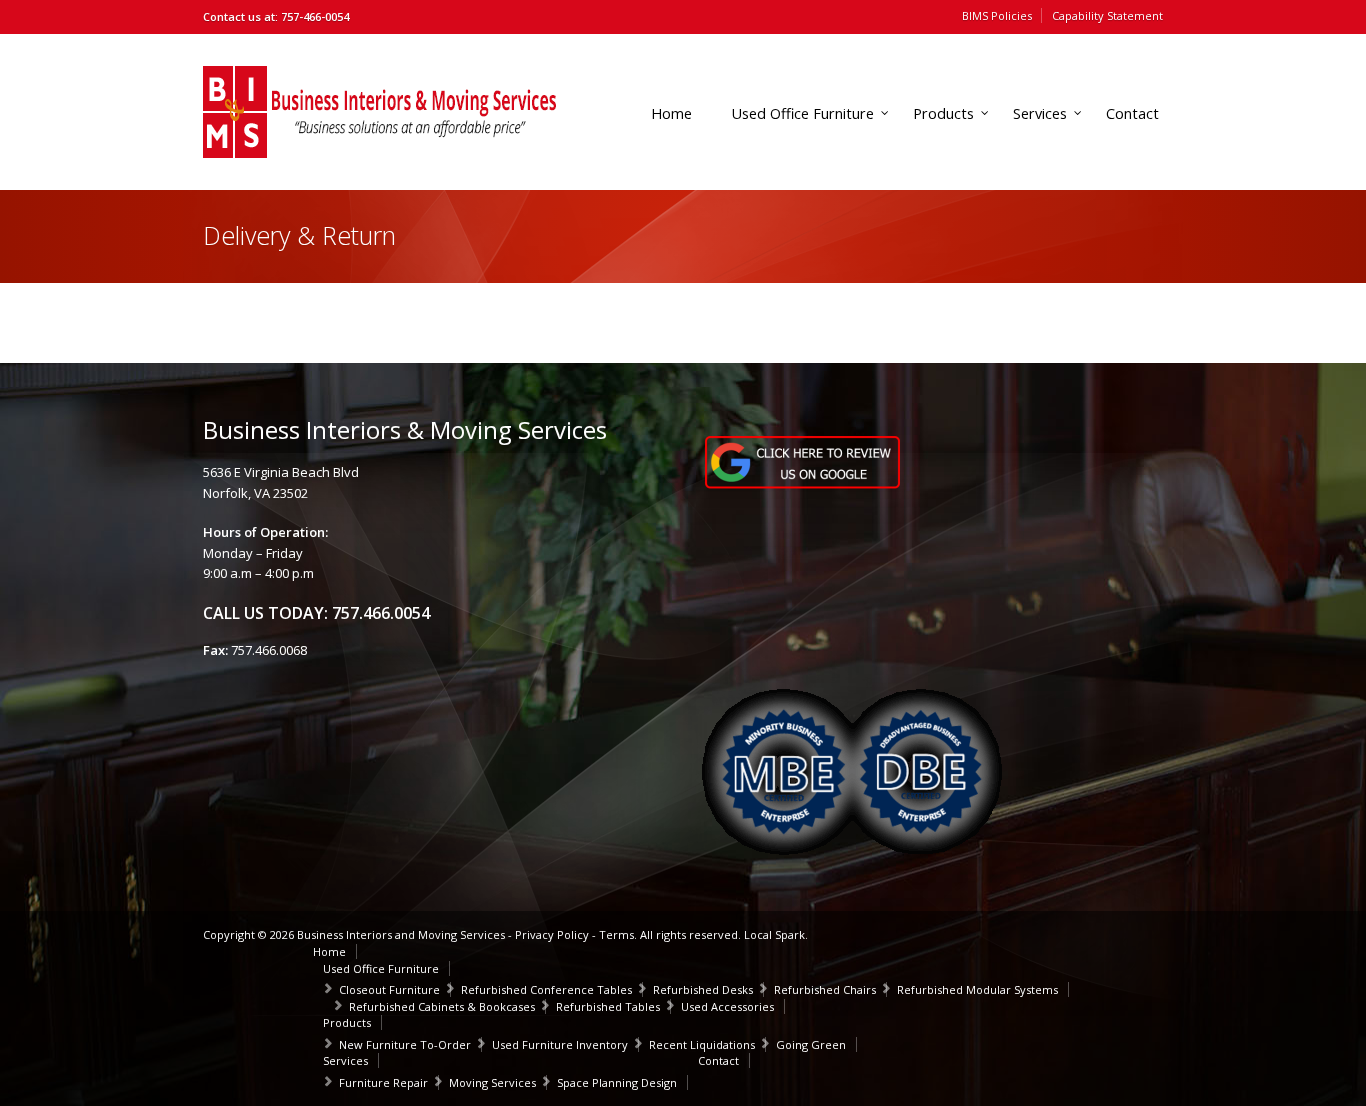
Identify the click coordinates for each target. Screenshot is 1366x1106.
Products (943, 113)
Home (671, 113)
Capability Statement (1107, 15)
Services (1040, 113)
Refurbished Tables (608, 1006)
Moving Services (492, 1082)
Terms (616, 934)
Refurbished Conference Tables (546, 989)
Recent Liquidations (702, 1044)
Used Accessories (727, 1006)
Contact (1132, 113)
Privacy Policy (552, 934)
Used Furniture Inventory (560, 1044)
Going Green (811, 1044)
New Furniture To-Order (405, 1044)
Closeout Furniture (389, 989)
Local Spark (774, 934)
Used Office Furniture (802, 113)
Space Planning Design (617, 1082)
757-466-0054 (315, 16)
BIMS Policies (997, 15)
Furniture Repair (383, 1082)
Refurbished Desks (703, 989)
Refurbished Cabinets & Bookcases (442, 1006)
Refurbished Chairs (825, 989)
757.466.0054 (381, 613)
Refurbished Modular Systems (977, 989)
